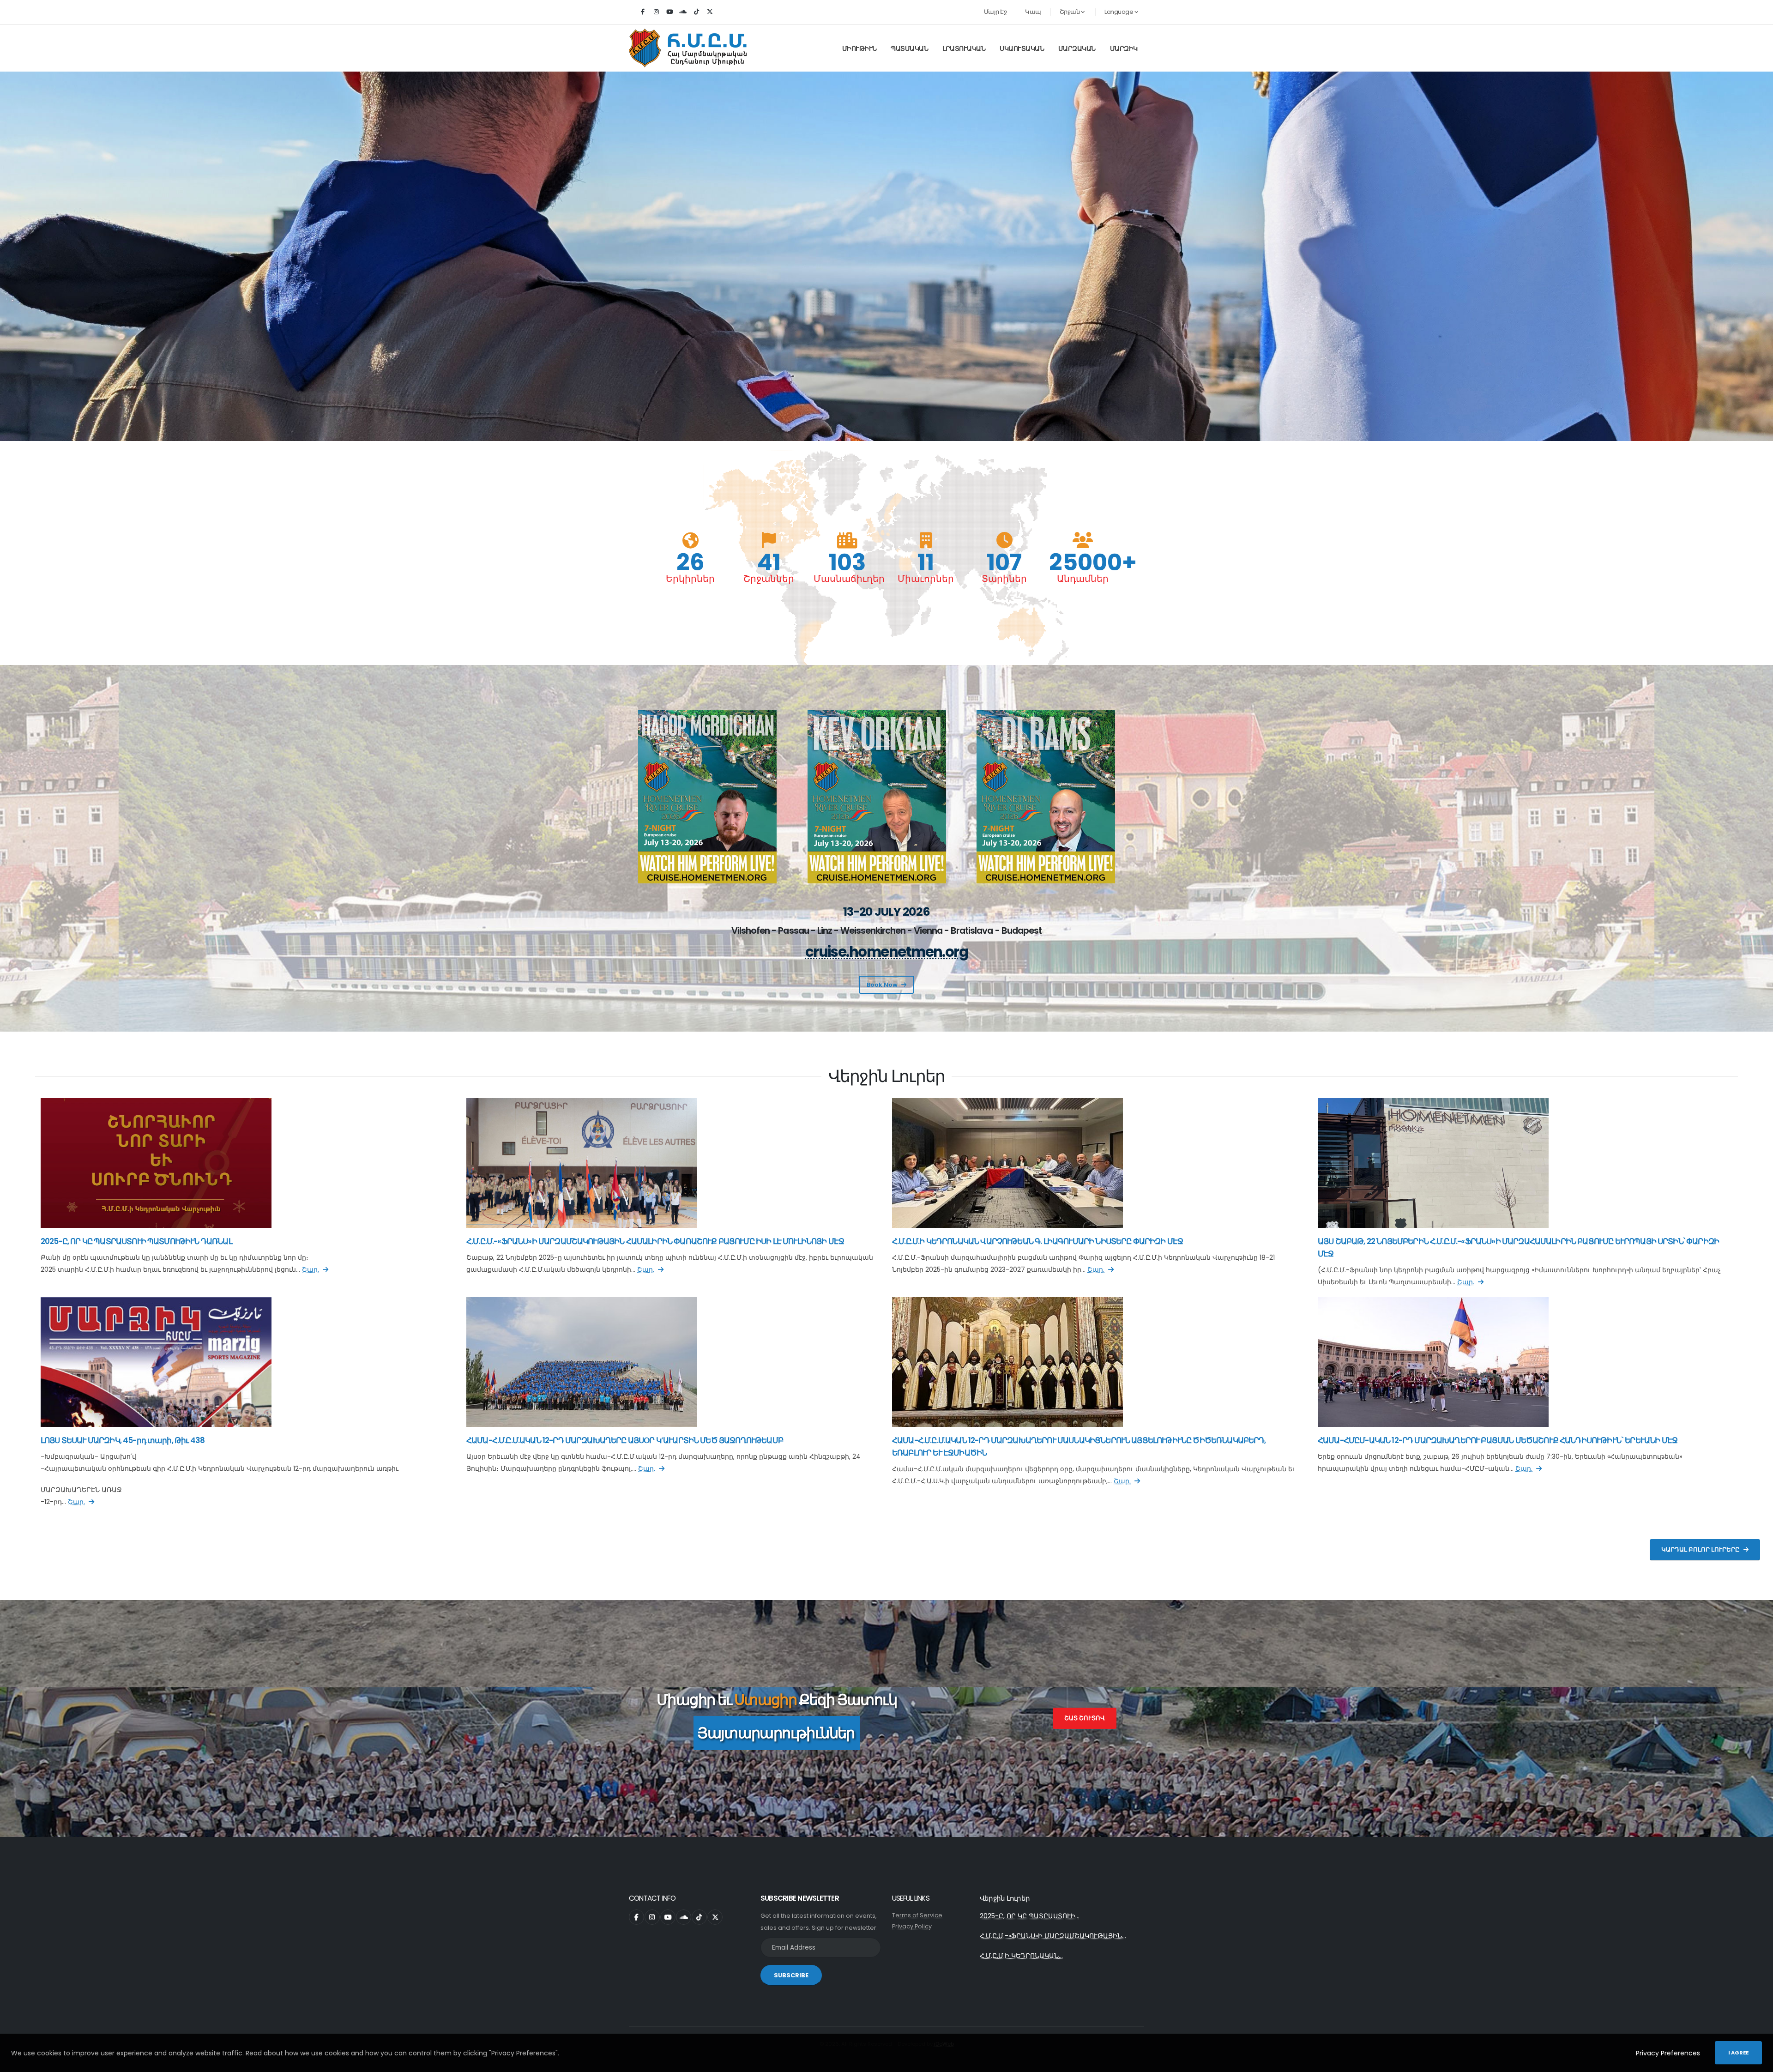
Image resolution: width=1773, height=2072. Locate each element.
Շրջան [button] (1070, 12)
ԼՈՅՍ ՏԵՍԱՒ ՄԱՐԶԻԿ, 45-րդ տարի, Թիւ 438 (123, 1440)
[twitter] (710, 12)
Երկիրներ (690, 579)
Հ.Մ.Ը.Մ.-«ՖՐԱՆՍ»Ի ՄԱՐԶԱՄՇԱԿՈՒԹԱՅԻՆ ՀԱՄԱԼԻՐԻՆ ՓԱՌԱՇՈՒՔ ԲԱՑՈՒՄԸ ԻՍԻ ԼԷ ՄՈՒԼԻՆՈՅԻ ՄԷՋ (655, 1241)
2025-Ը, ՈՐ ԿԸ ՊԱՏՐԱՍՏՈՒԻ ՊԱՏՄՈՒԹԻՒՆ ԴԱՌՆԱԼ (136, 1241)
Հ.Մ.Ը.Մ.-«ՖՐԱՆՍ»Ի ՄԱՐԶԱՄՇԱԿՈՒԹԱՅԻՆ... (1053, 1936)
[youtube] (669, 12)
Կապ (1033, 12)
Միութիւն (859, 48)
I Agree (1738, 2053)
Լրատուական (964, 48)
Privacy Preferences (1668, 2053)
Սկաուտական (1022, 48)
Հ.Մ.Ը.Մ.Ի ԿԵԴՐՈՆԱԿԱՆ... (1021, 1956)
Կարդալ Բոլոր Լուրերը (1701, 1549)
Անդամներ (1083, 579)
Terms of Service (917, 1915)
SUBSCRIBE (791, 1975)
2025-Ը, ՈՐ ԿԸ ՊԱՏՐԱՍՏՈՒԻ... (1030, 1916)
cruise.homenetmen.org (887, 952)
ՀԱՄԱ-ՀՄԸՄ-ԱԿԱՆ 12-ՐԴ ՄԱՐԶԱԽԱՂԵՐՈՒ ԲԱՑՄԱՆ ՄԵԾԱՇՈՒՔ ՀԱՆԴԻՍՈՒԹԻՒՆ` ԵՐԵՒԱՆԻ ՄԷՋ (1498, 1440)
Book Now (882, 985)
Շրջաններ (769, 579)
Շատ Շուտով (1085, 1718)
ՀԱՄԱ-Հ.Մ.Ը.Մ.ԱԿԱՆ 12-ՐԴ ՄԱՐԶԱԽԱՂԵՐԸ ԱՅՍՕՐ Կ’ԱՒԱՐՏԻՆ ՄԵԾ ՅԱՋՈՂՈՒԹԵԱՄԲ (625, 1440)
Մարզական (1077, 48)
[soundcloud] (683, 12)
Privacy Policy (912, 1926)
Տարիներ (1004, 579)
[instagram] (656, 12)
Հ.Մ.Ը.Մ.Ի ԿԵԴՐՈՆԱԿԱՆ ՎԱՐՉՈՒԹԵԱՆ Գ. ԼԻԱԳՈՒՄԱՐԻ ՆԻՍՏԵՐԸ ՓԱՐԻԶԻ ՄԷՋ (1037, 1241)
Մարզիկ (1124, 48)
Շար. (311, 1269)
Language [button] (1119, 12)
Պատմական (909, 48)
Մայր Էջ (995, 12)
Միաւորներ (926, 579)
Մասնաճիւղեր (847, 579)
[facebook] (643, 12)
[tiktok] (696, 12)
